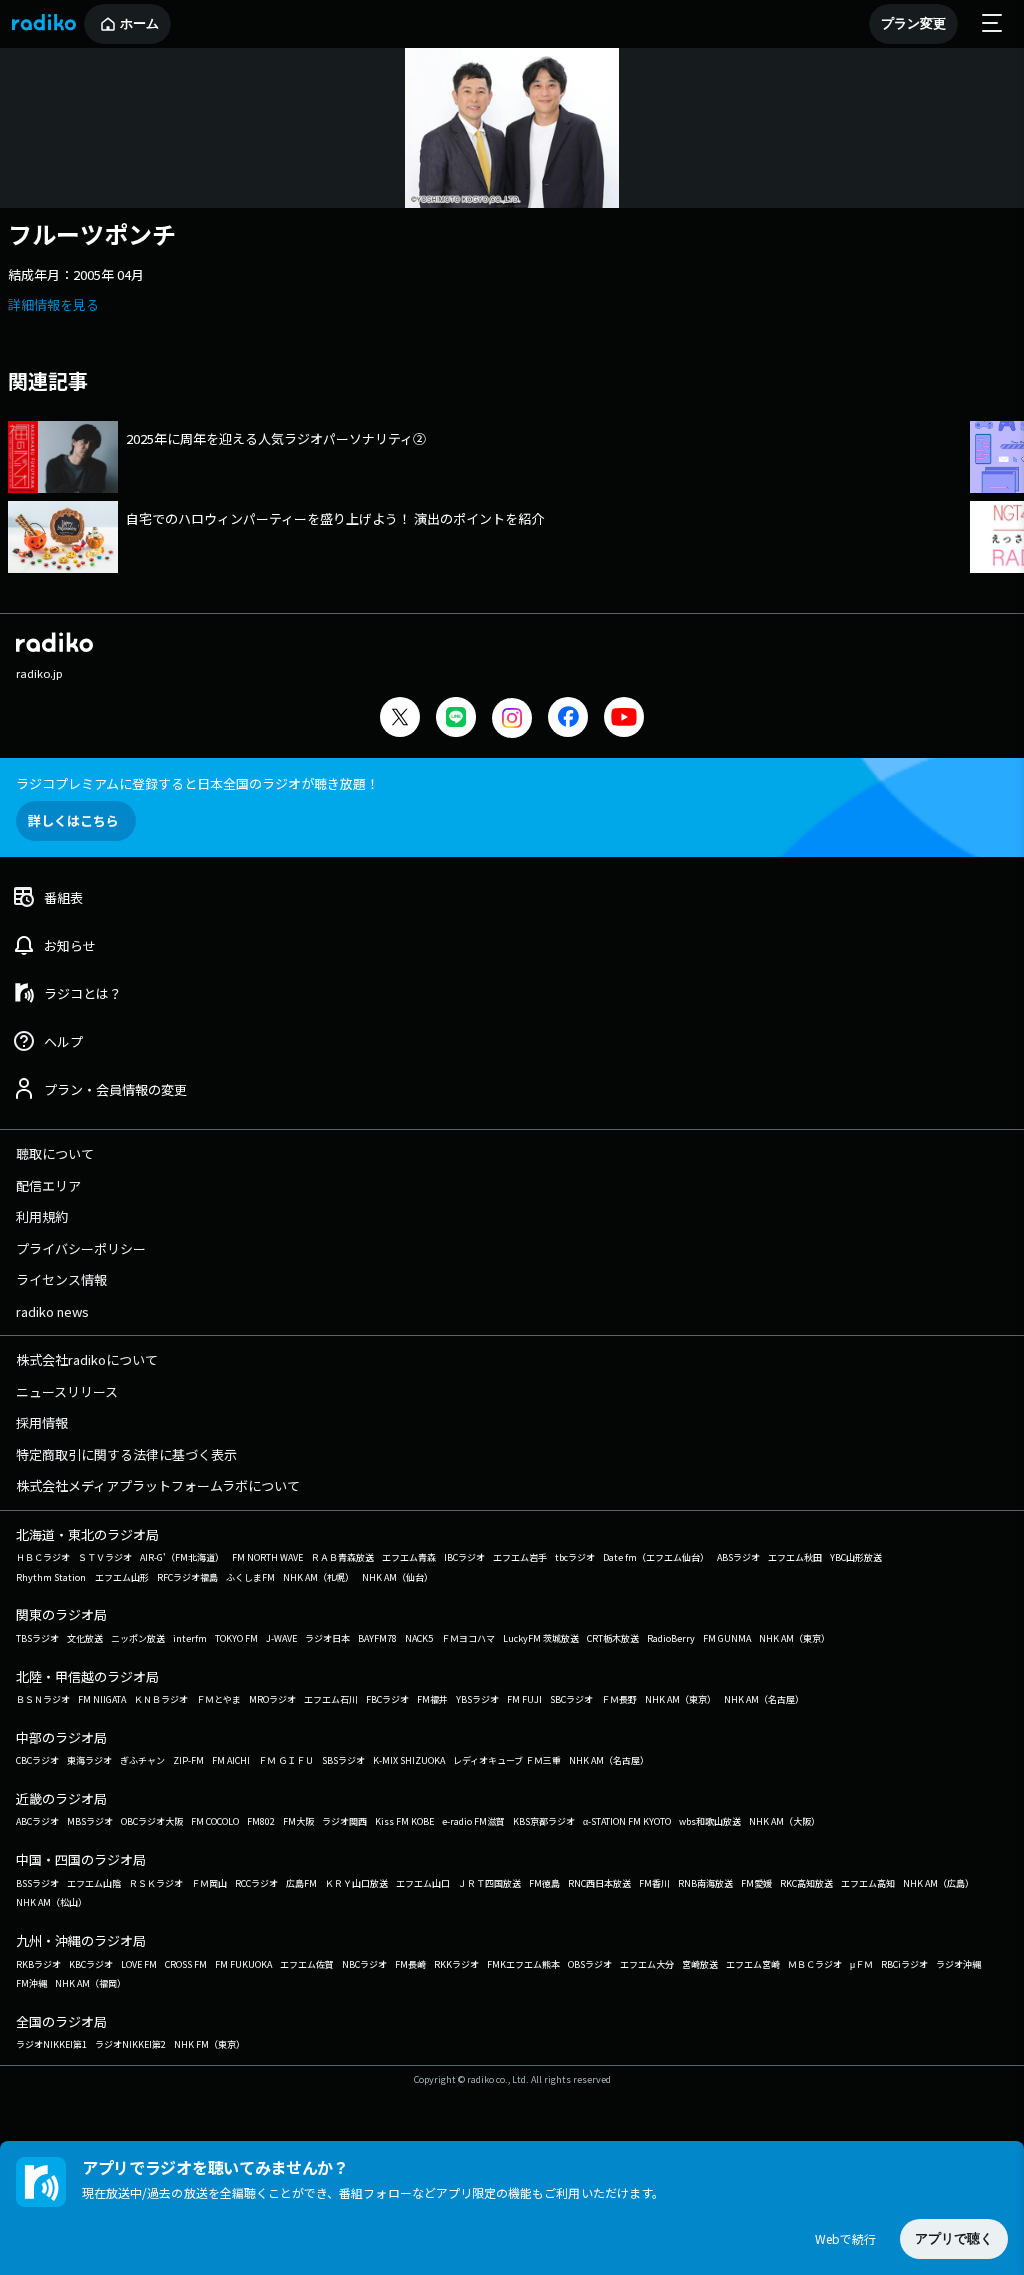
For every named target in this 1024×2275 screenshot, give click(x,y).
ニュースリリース (67, 1391)
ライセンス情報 (61, 1279)
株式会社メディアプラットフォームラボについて (158, 1485)
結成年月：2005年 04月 (76, 274)
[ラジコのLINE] (456, 719)
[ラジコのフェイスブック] (568, 719)
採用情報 (42, 1422)
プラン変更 (913, 23)
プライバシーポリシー (81, 1248)
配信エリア (48, 1185)
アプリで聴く (954, 2238)
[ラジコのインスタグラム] (512, 718)
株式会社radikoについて (87, 1359)
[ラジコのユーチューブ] (624, 719)
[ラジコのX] (400, 719)
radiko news (52, 1311)
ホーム (139, 23)
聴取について (55, 1153)
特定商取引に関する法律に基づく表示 (126, 1454)
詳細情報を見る (53, 304)
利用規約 (42, 1216)
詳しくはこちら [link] (73, 820)
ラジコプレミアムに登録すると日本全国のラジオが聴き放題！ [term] (197, 783)
